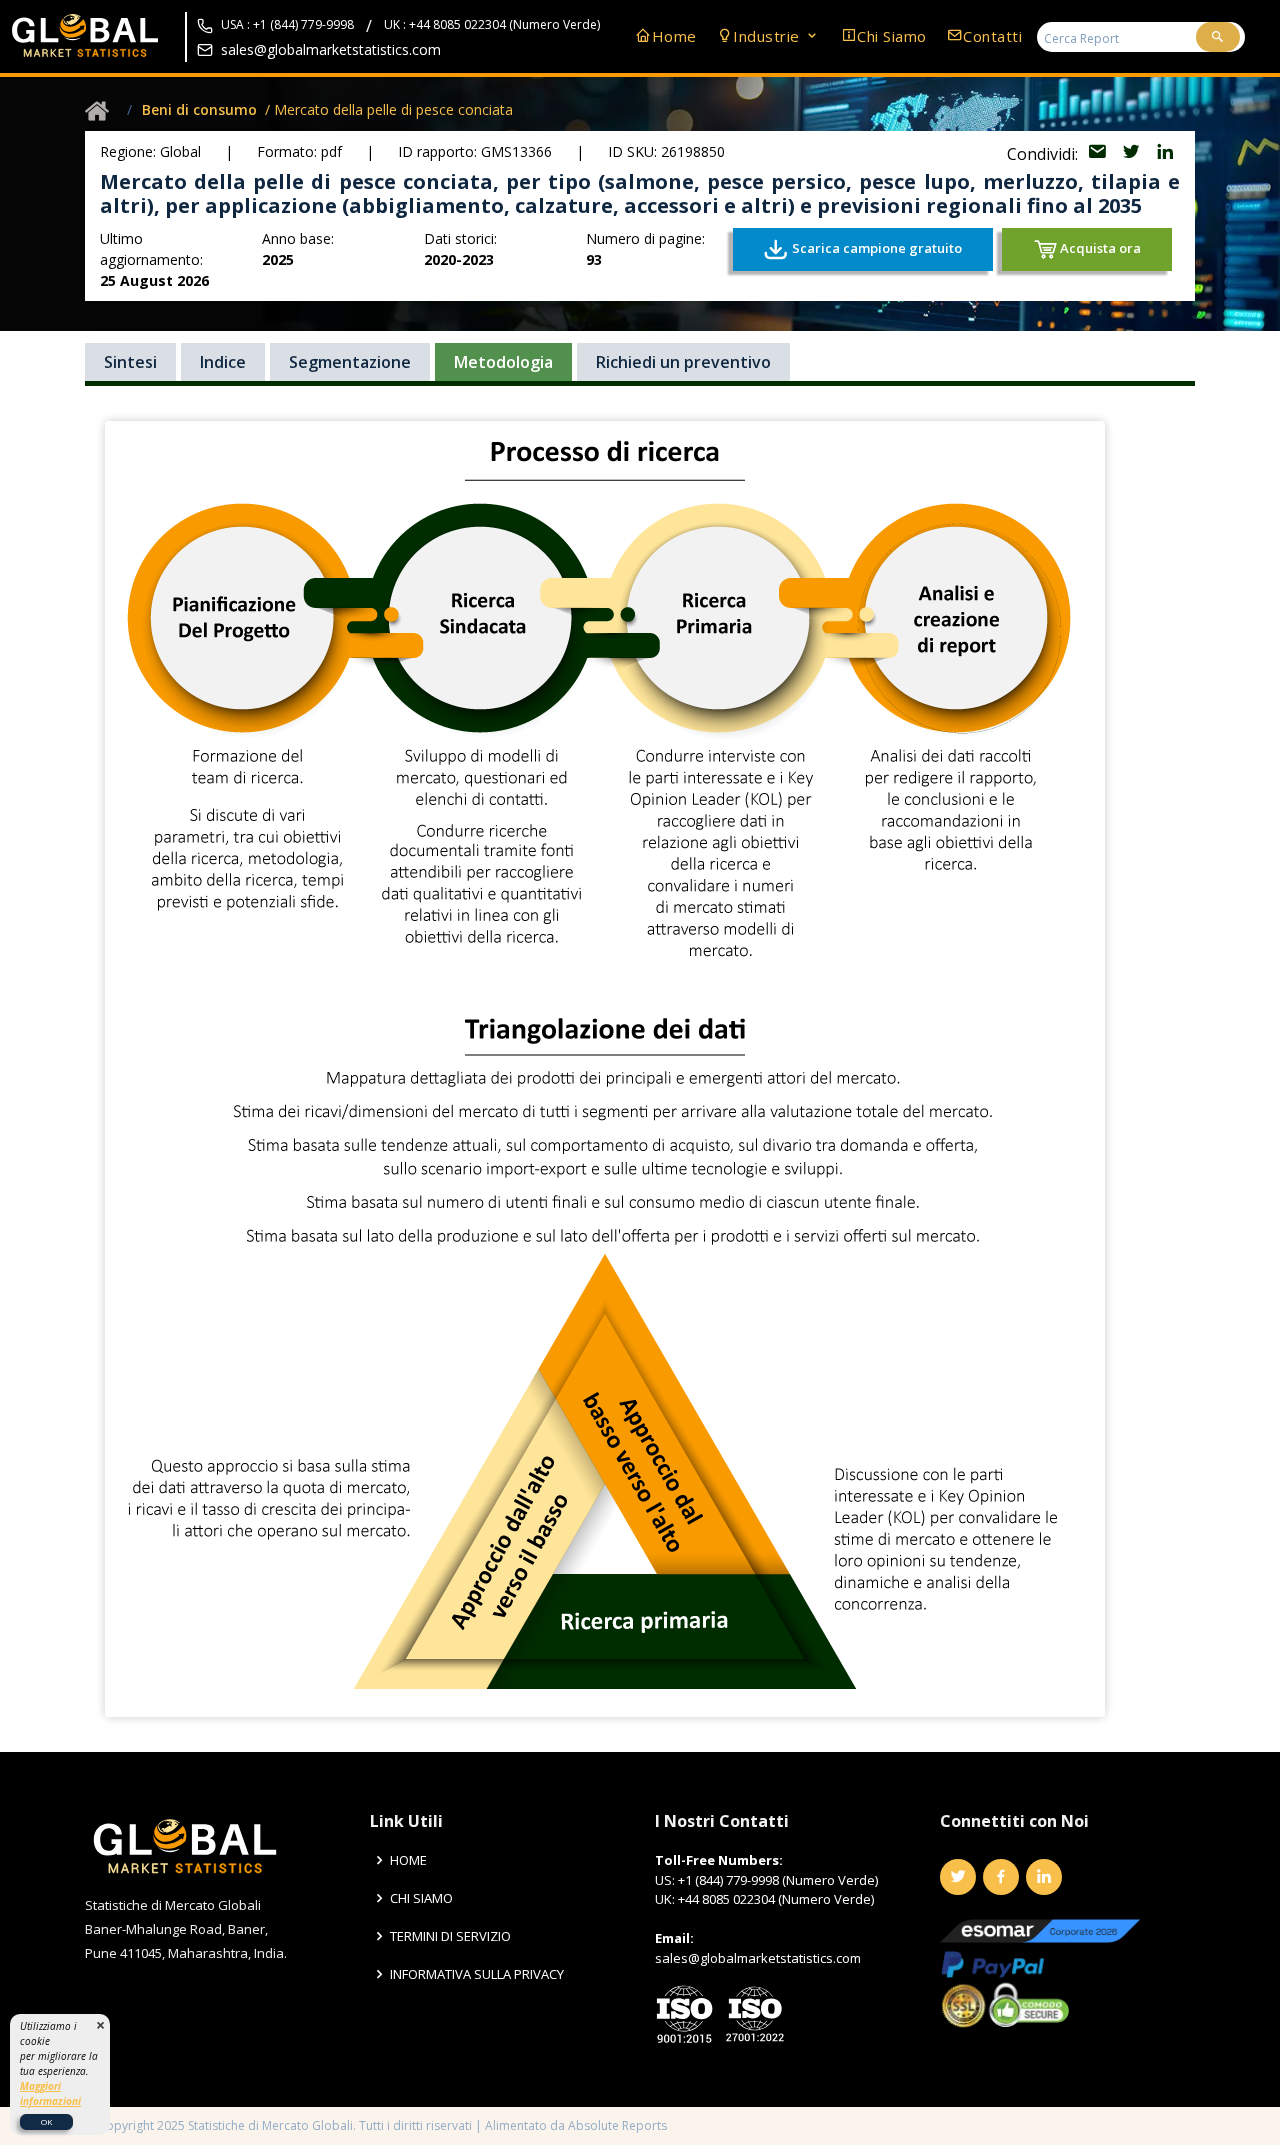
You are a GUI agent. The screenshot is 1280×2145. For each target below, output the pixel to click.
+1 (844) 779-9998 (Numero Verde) (778, 1880)
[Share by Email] (1099, 154)
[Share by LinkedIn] (1165, 154)
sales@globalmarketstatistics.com (331, 49)
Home (674, 36)
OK (46, 2121)
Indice (223, 362)
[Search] (1218, 37)
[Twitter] (958, 1877)
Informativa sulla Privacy (477, 1974)
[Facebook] (1001, 1877)
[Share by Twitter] (1133, 154)
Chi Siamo (892, 36)
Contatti (992, 36)
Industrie (768, 36)
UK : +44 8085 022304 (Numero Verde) (492, 25)
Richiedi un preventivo (683, 362)
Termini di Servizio (450, 1936)
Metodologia (503, 362)
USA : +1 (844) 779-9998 (287, 25)
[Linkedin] (1044, 1877)
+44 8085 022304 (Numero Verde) (776, 1899)
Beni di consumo (199, 109)
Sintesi (130, 362)
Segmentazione (350, 362)
